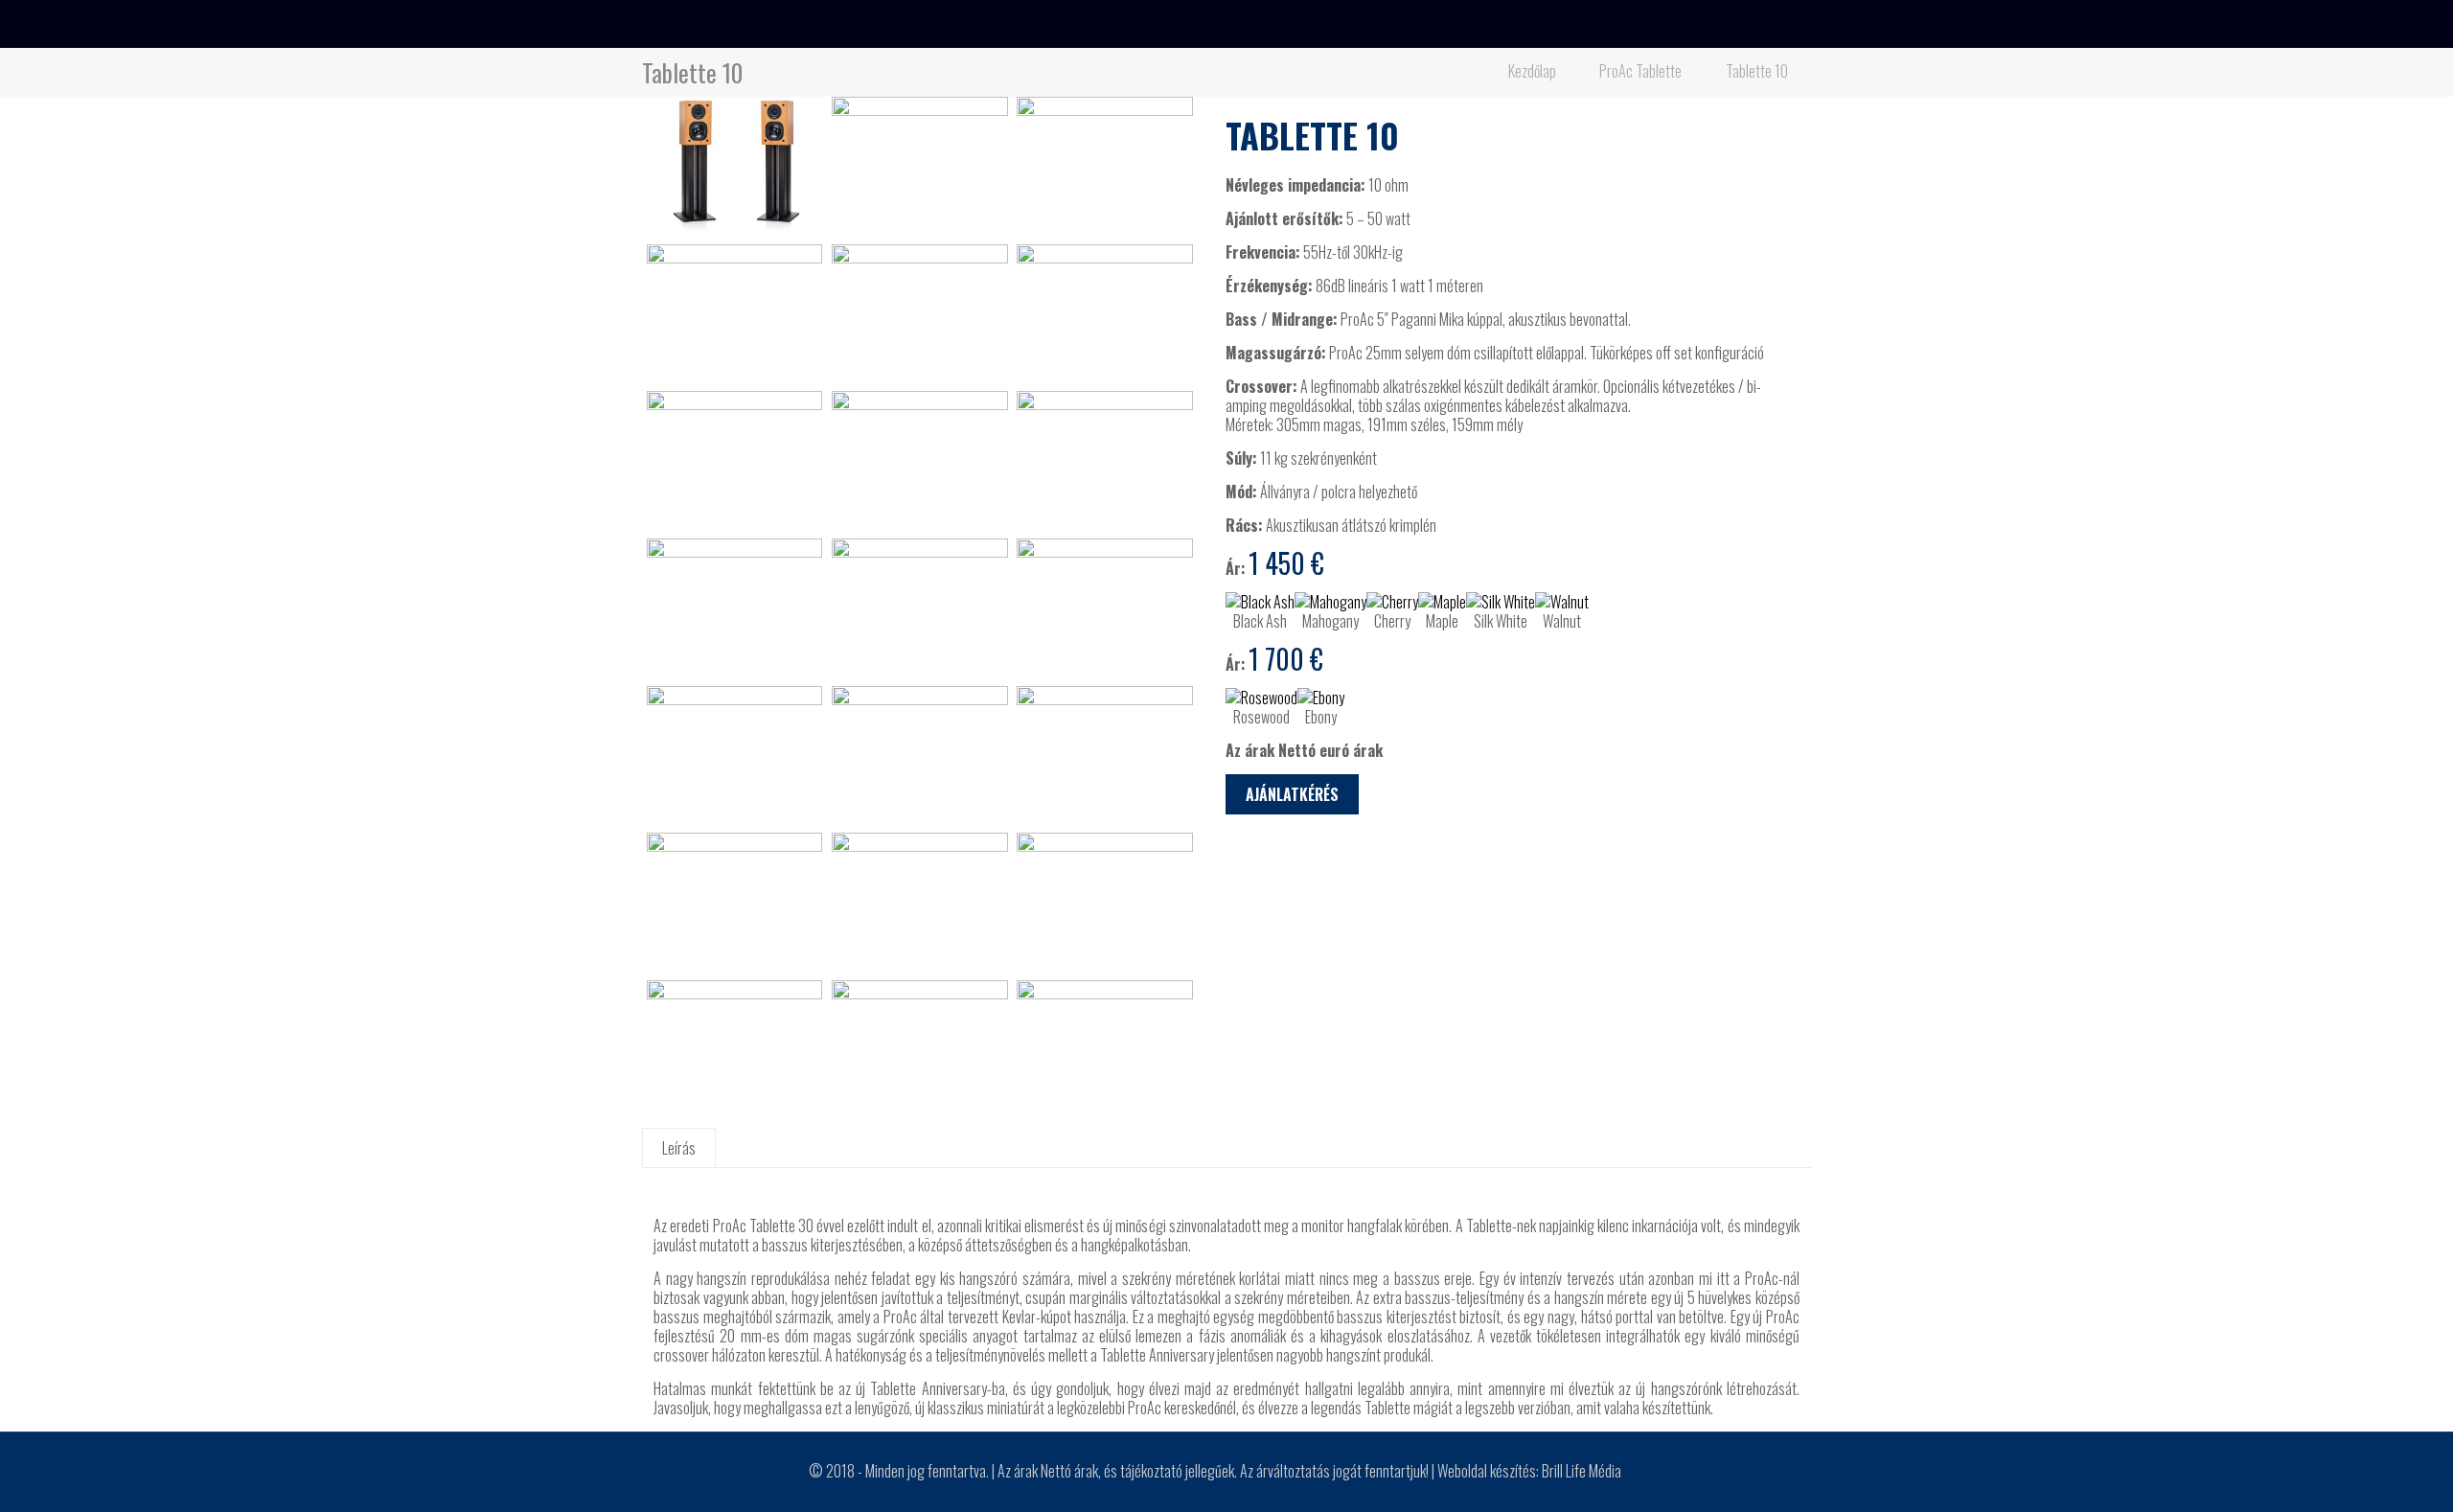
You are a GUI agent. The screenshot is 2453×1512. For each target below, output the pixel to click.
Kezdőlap (1532, 71)
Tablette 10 (1757, 71)
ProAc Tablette (1640, 71)
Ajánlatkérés (1292, 794)
